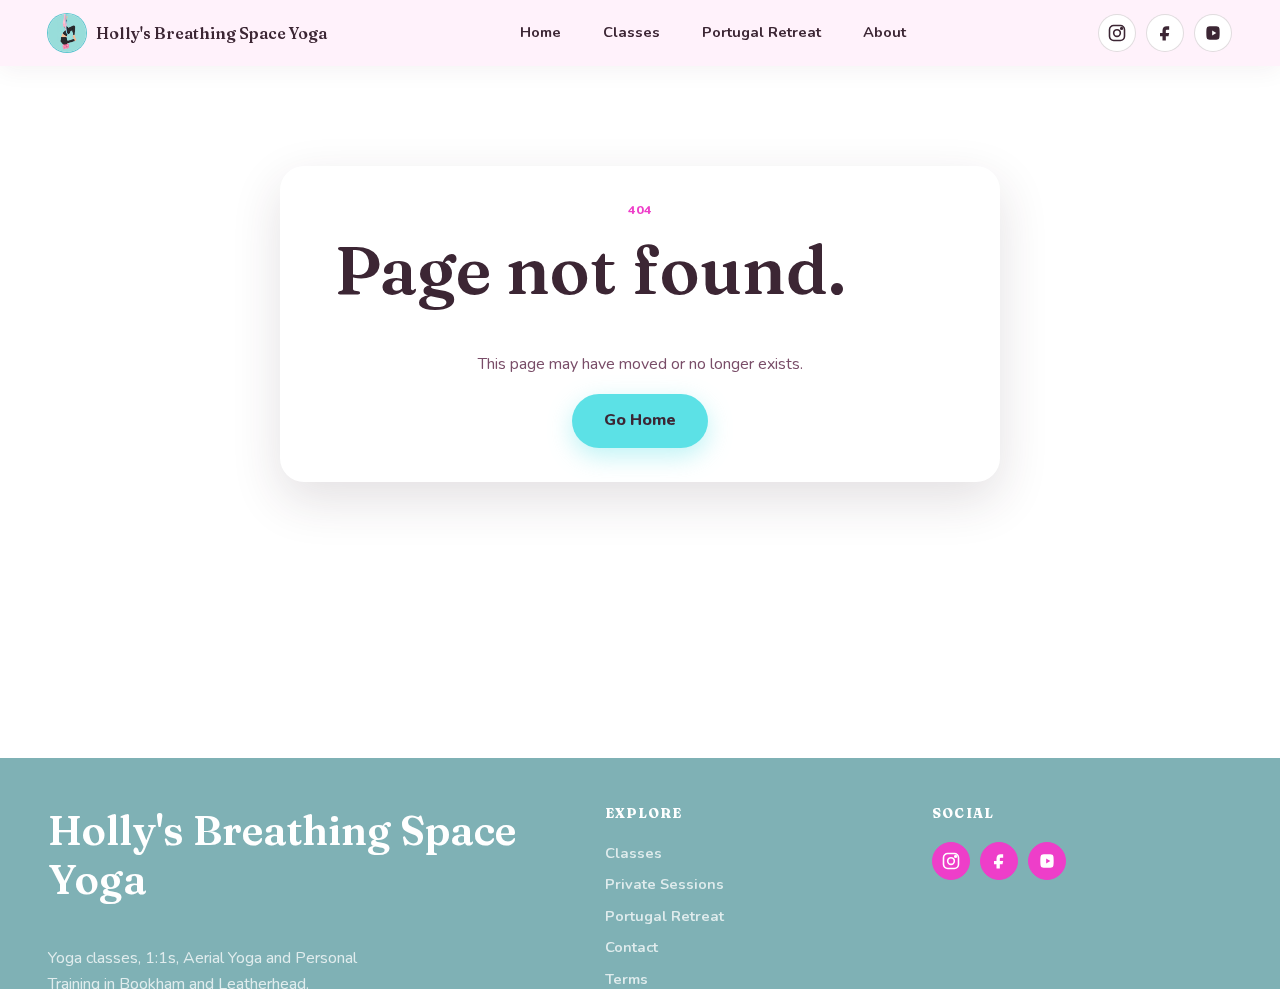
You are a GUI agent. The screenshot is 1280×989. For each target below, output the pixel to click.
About (884, 32)
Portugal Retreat (761, 32)
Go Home (640, 420)
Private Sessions (664, 884)
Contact (631, 947)
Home (540, 32)
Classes (631, 32)
